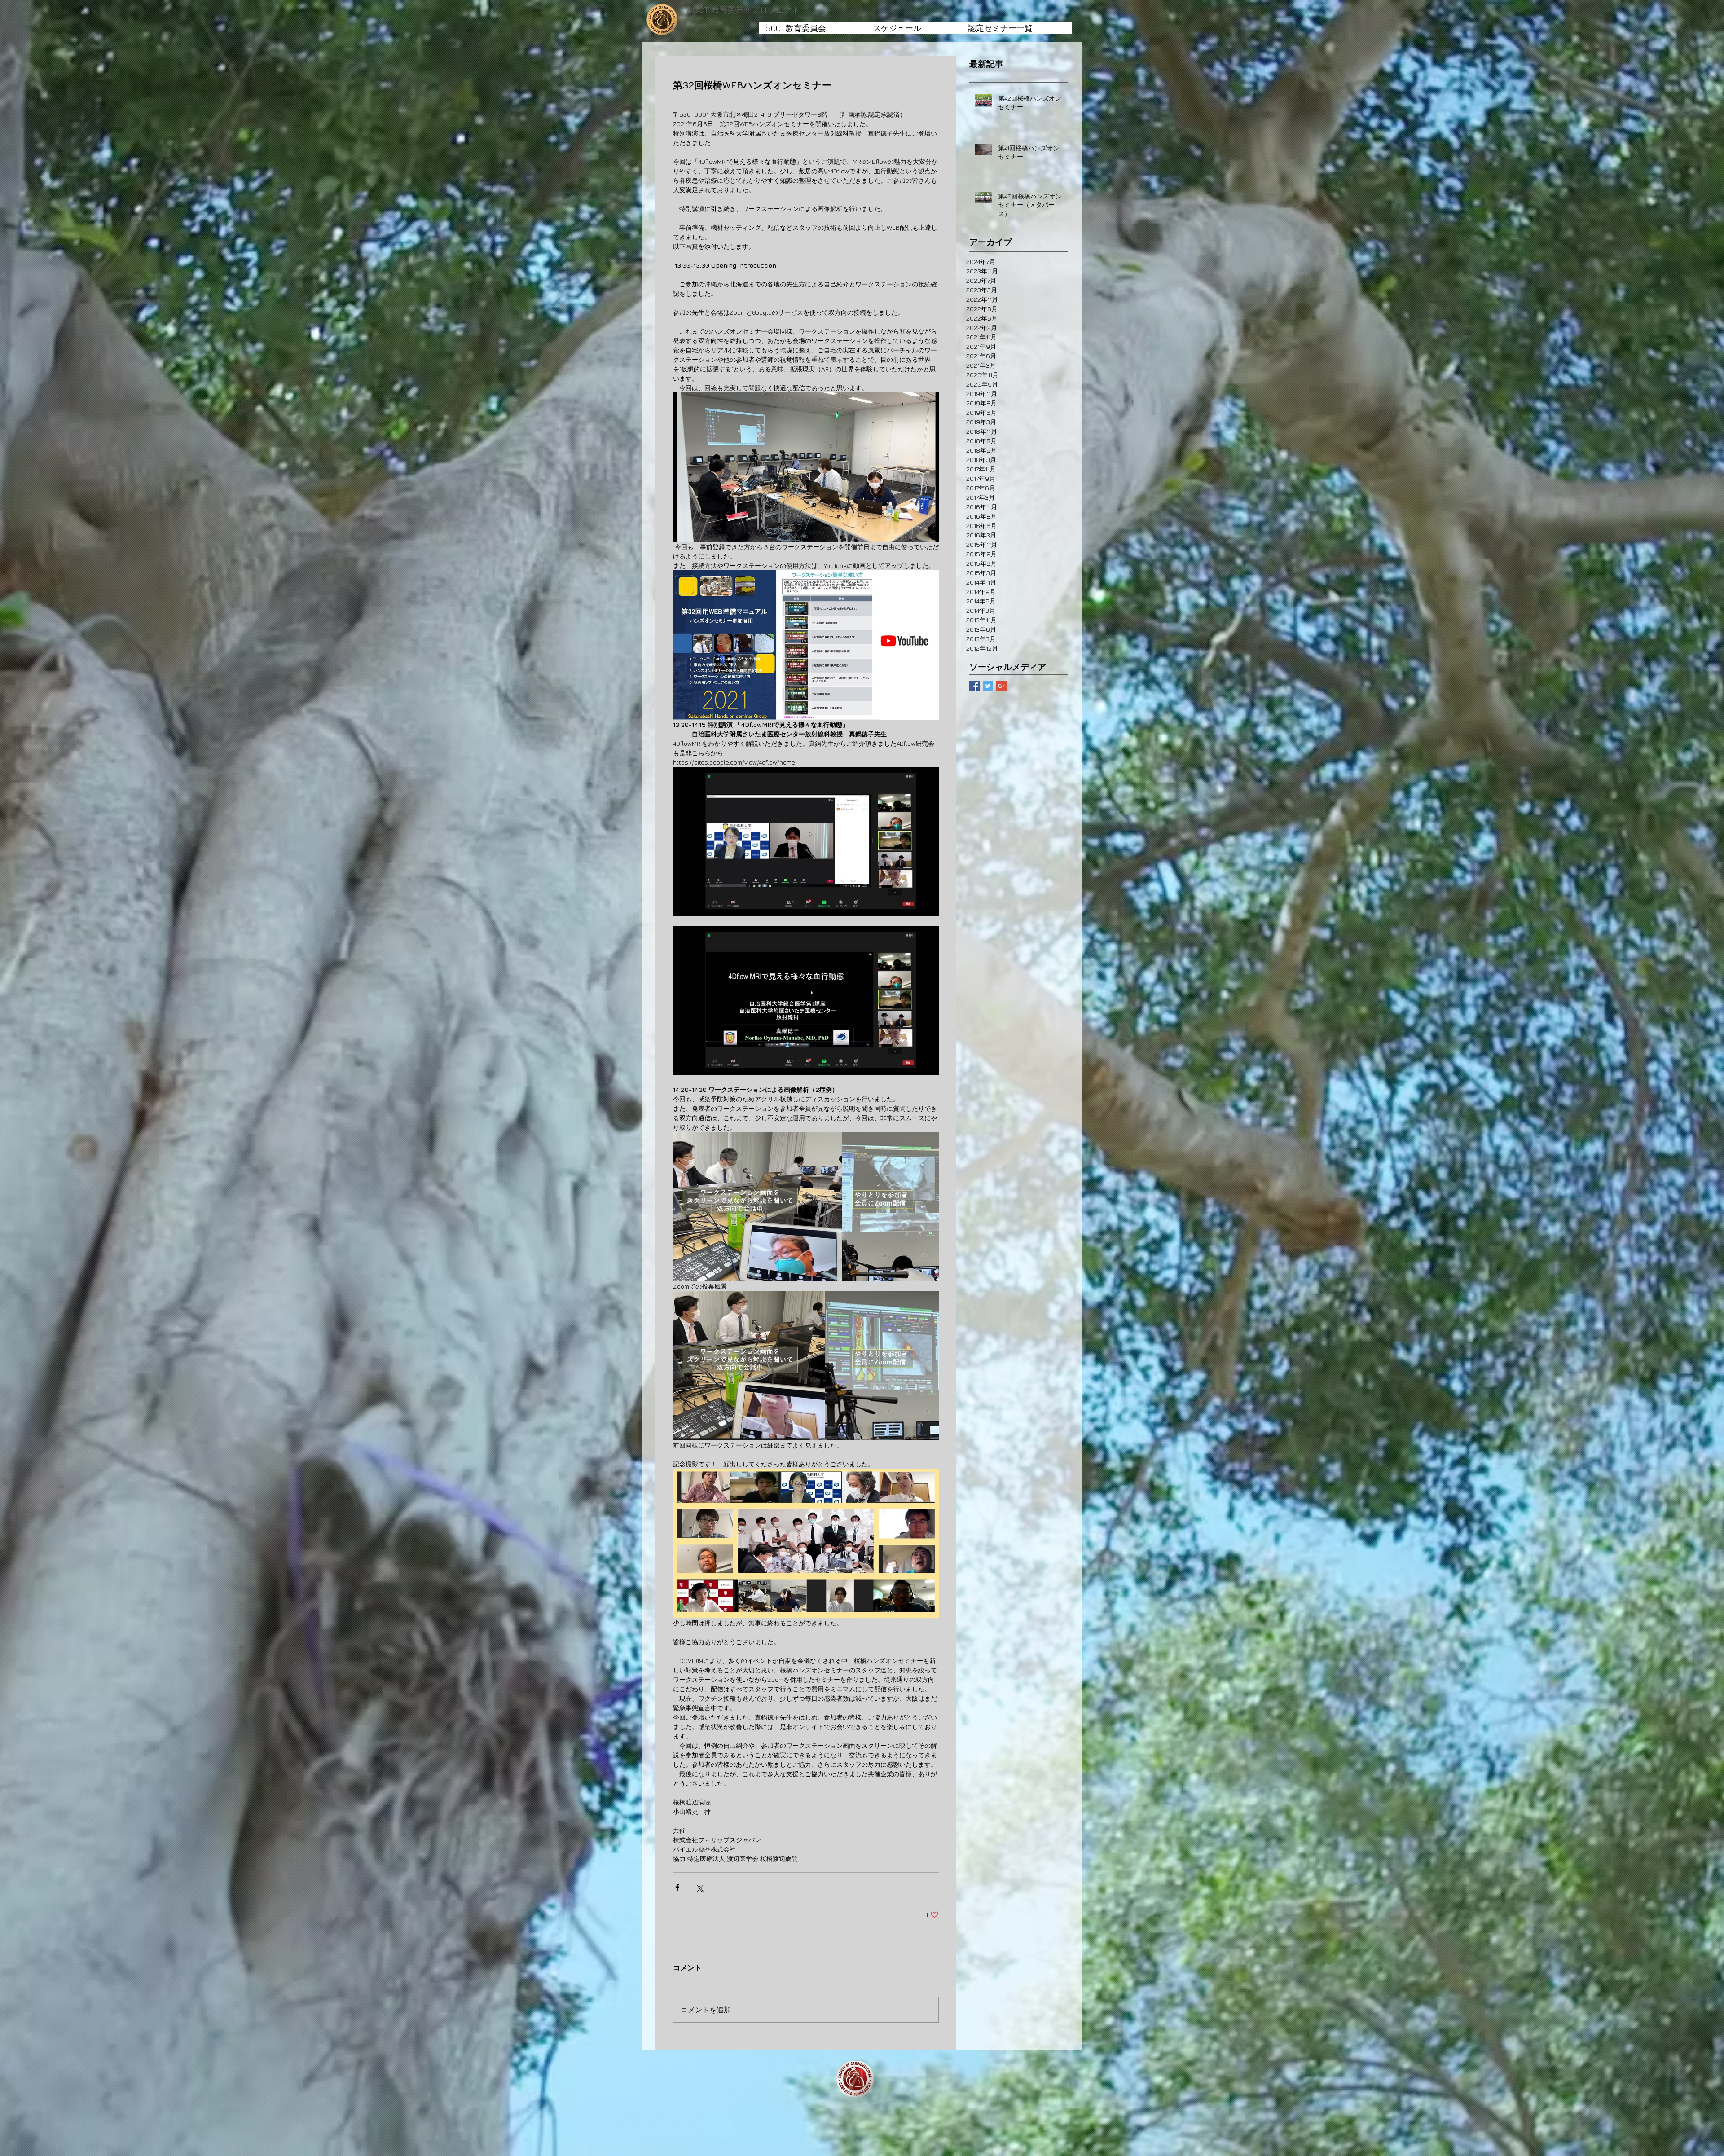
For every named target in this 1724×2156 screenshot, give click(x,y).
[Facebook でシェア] (677, 1887)
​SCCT (698, 10)
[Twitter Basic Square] (988, 686)
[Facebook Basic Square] (974, 686)
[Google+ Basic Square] (1001, 686)
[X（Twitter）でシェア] (699, 1887)
